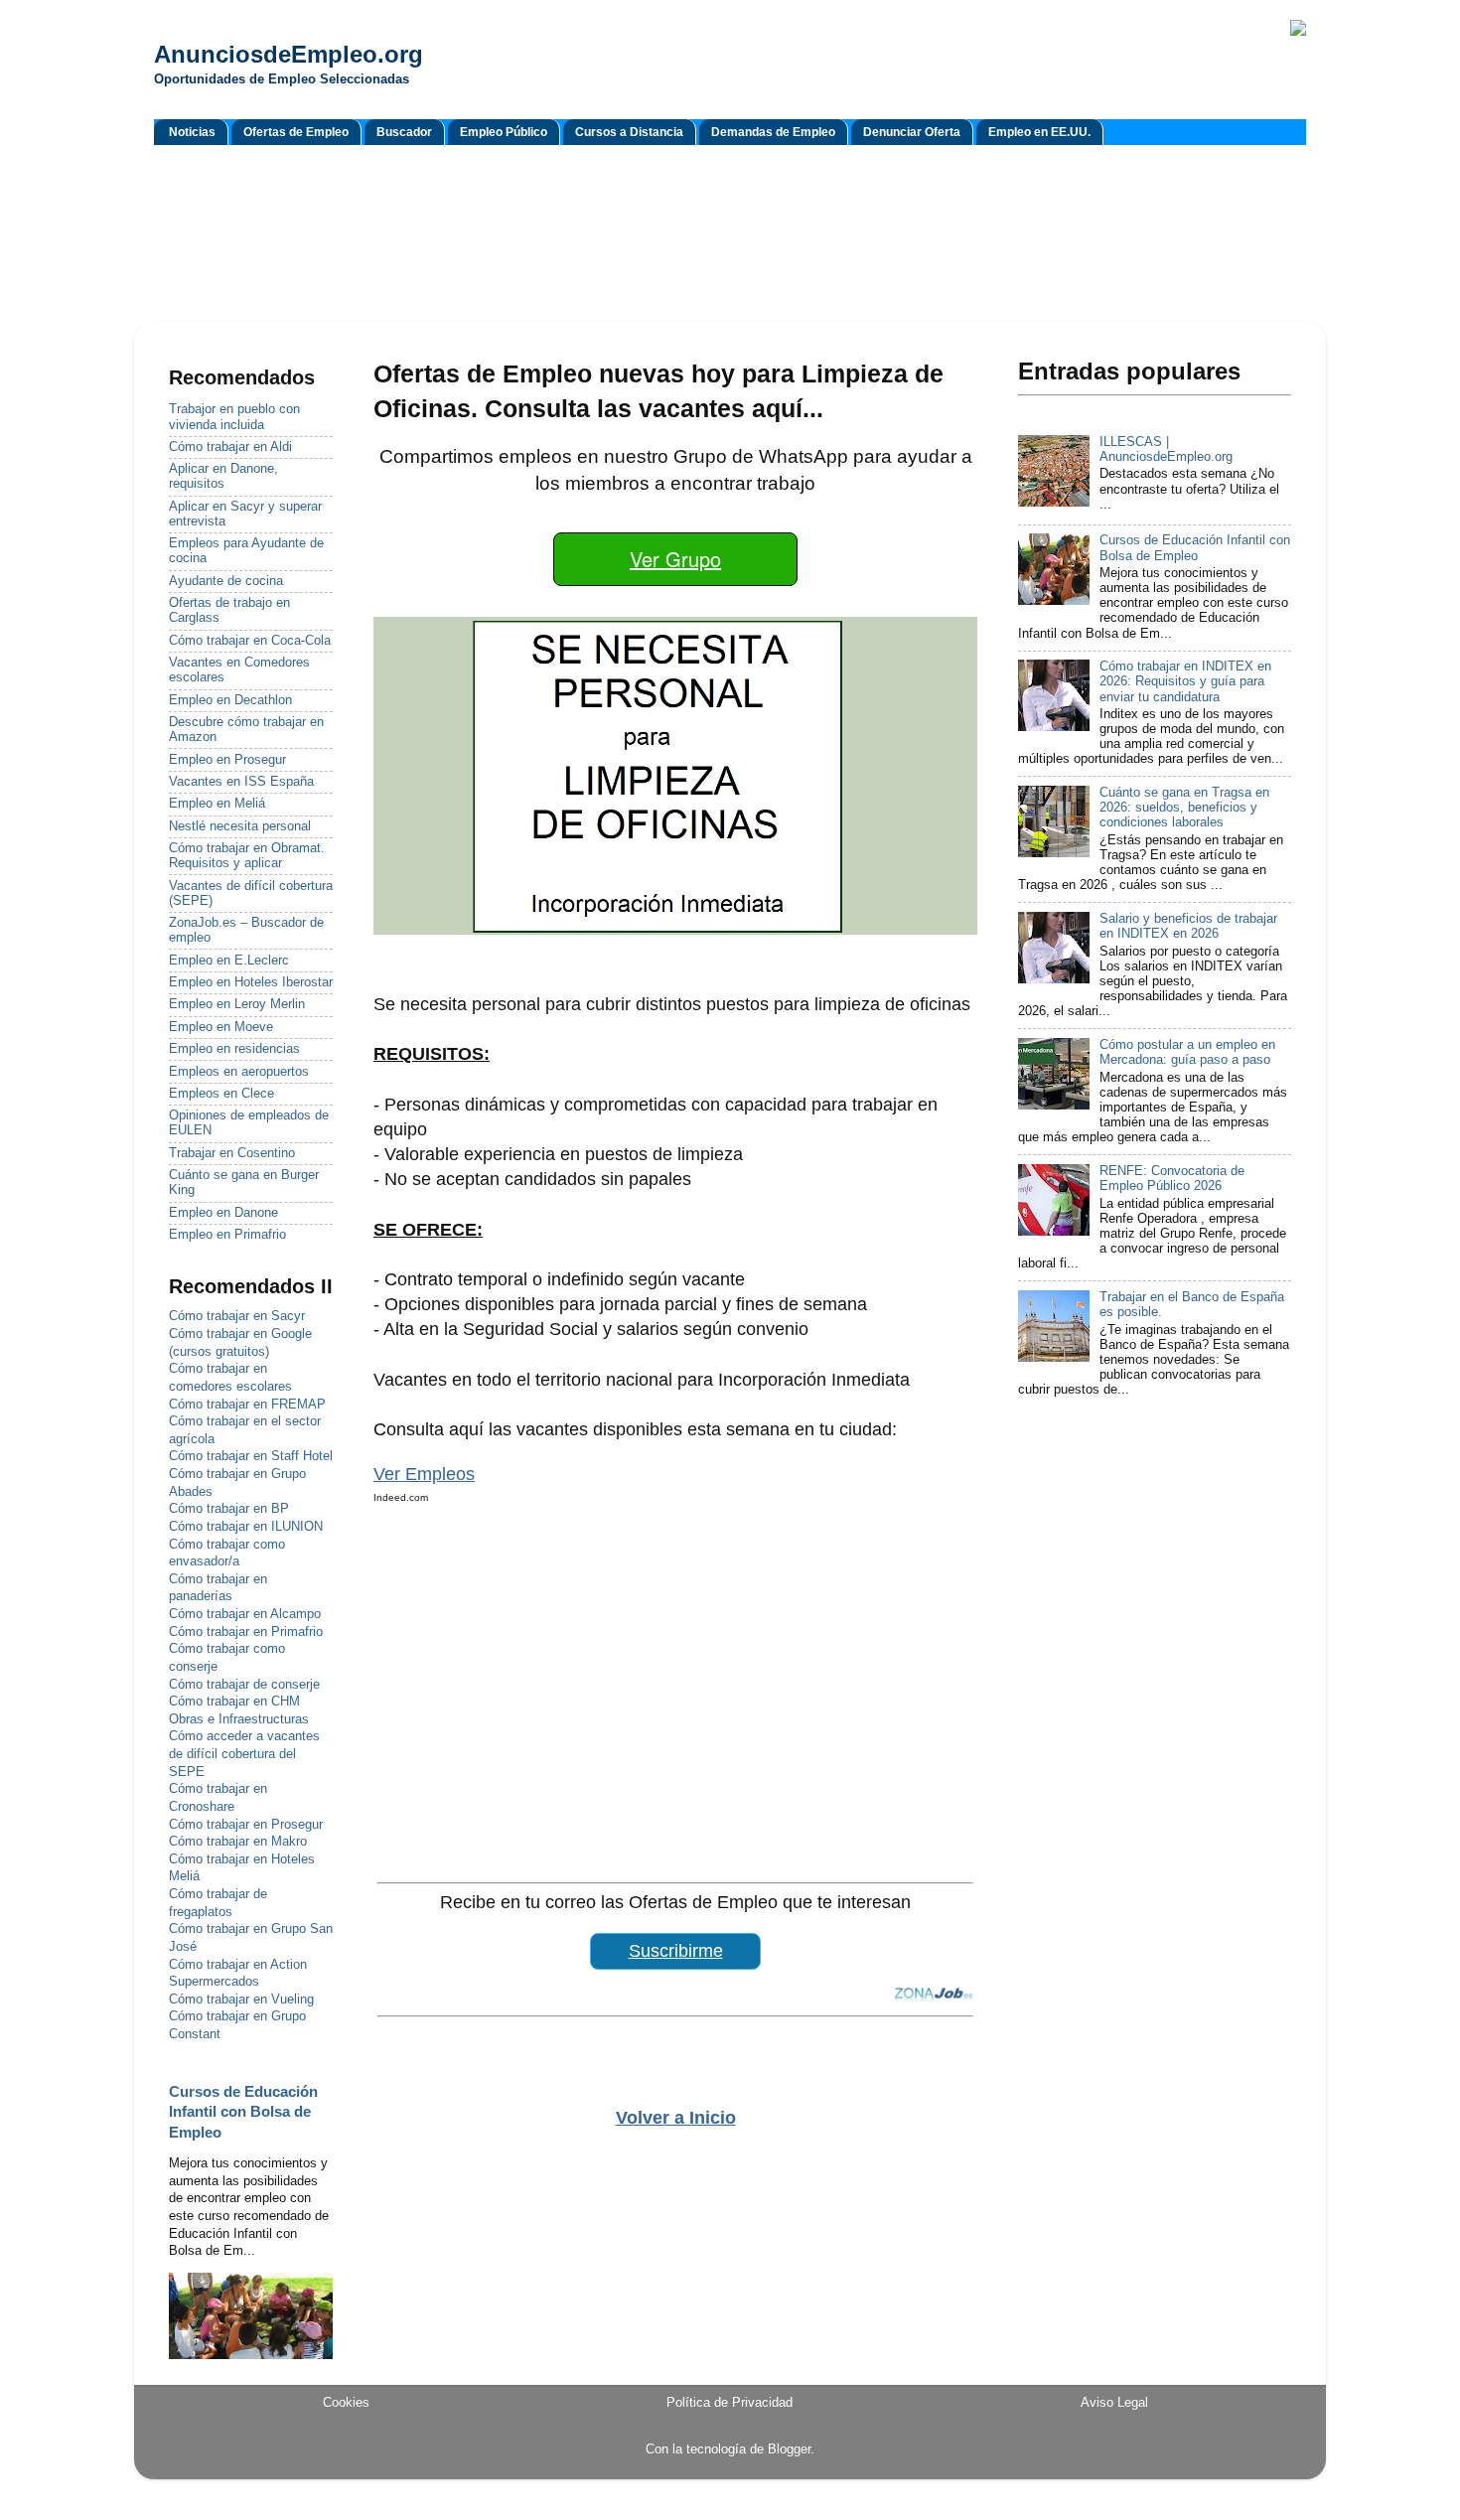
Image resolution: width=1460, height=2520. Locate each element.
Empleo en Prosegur (227, 760)
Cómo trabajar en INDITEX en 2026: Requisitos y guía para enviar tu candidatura (1185, 681)
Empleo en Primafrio (227, 1235)
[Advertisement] (730, 236)
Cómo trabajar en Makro (238, 1842)
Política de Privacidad (730, 2403)
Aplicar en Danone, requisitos (223, 476)
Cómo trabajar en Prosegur (246, 1825)
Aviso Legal (1114, 2403)
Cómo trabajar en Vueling (241, 2000)
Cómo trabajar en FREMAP (247, 1405)
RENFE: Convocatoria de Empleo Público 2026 (1172, 1179)
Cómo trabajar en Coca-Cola (250, 641)
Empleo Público (504, 132)
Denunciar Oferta (912, 132)
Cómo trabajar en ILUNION (246, 1527)
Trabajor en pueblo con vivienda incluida (234, 417)
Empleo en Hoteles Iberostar (251, 982)
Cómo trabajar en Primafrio (246, 1632)
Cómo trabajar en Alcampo (245, 1614)
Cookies (346, 2403)
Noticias (192, 132)
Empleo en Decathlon (230, 700)
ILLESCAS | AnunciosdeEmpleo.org (1166, 449)
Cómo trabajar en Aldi (230, 447)
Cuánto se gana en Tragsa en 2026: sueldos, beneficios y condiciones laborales (1184, 808)
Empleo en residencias (234, 1049)
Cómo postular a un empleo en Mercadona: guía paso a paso (1187, 1052)
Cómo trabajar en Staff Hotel (251, 1456)
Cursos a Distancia (629, 132)
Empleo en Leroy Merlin (237, 1004)
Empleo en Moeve (221, 1027)
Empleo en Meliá (217, 804)
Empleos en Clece (221, 1094)
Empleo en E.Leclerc (229, 961)
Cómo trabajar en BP (229, 1509)
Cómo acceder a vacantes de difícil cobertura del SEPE (244, 1754)
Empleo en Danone (223, 1213)
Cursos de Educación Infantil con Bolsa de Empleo (243, 2112)
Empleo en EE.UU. (1039, 132)
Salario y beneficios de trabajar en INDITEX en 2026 (1188, 926)
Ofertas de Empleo (296, 132)
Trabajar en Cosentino (232, 1153)
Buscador (404, 132)
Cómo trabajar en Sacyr (237, 1316)
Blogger (789, 2449)
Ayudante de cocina (226, 581)
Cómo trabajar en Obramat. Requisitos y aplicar (247, 856)
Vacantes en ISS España (241, 782)
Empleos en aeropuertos (239, 1072)
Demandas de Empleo (773, 132)
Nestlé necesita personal (240, 826)
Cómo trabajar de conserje (244, 1685)
